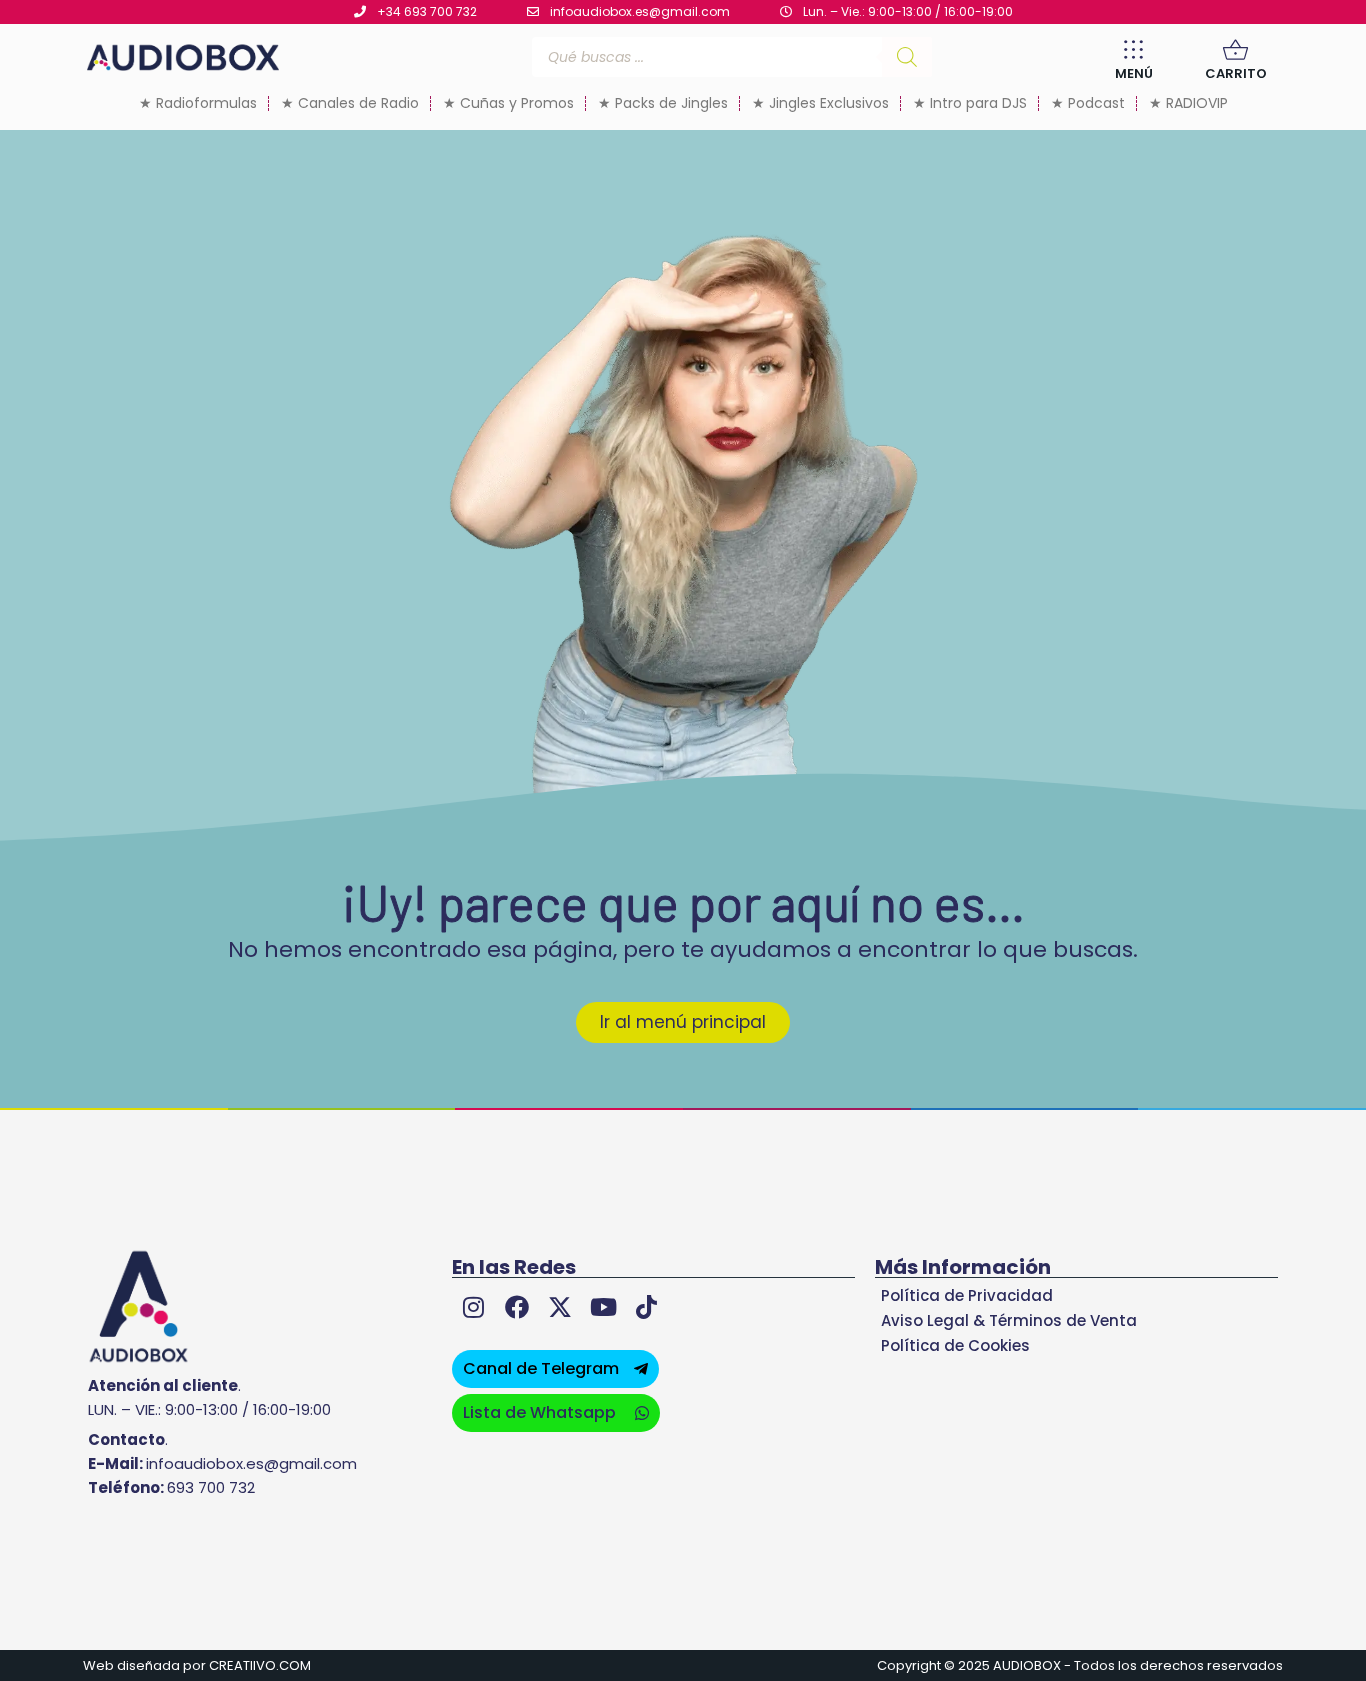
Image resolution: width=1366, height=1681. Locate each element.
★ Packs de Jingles (663, 103)
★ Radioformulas (198, 103)
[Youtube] (603, 1307)
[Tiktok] (646, 1307)
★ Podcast (1088, 103)
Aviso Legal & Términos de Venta (1009, 1320)
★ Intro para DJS (970, 103)
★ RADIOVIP (1188, 103)
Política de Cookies (955, 1345)
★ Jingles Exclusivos (820, 103)
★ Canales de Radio (350, 103)
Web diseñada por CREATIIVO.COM (197, 1665)
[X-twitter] (559, 1307)
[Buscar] (907, 57)
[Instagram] (473, 1307)
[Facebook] (516, 1307)
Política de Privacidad (967, 1295)
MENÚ (1134, 73)
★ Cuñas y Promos (508, 103)
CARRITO (1236, 73)
